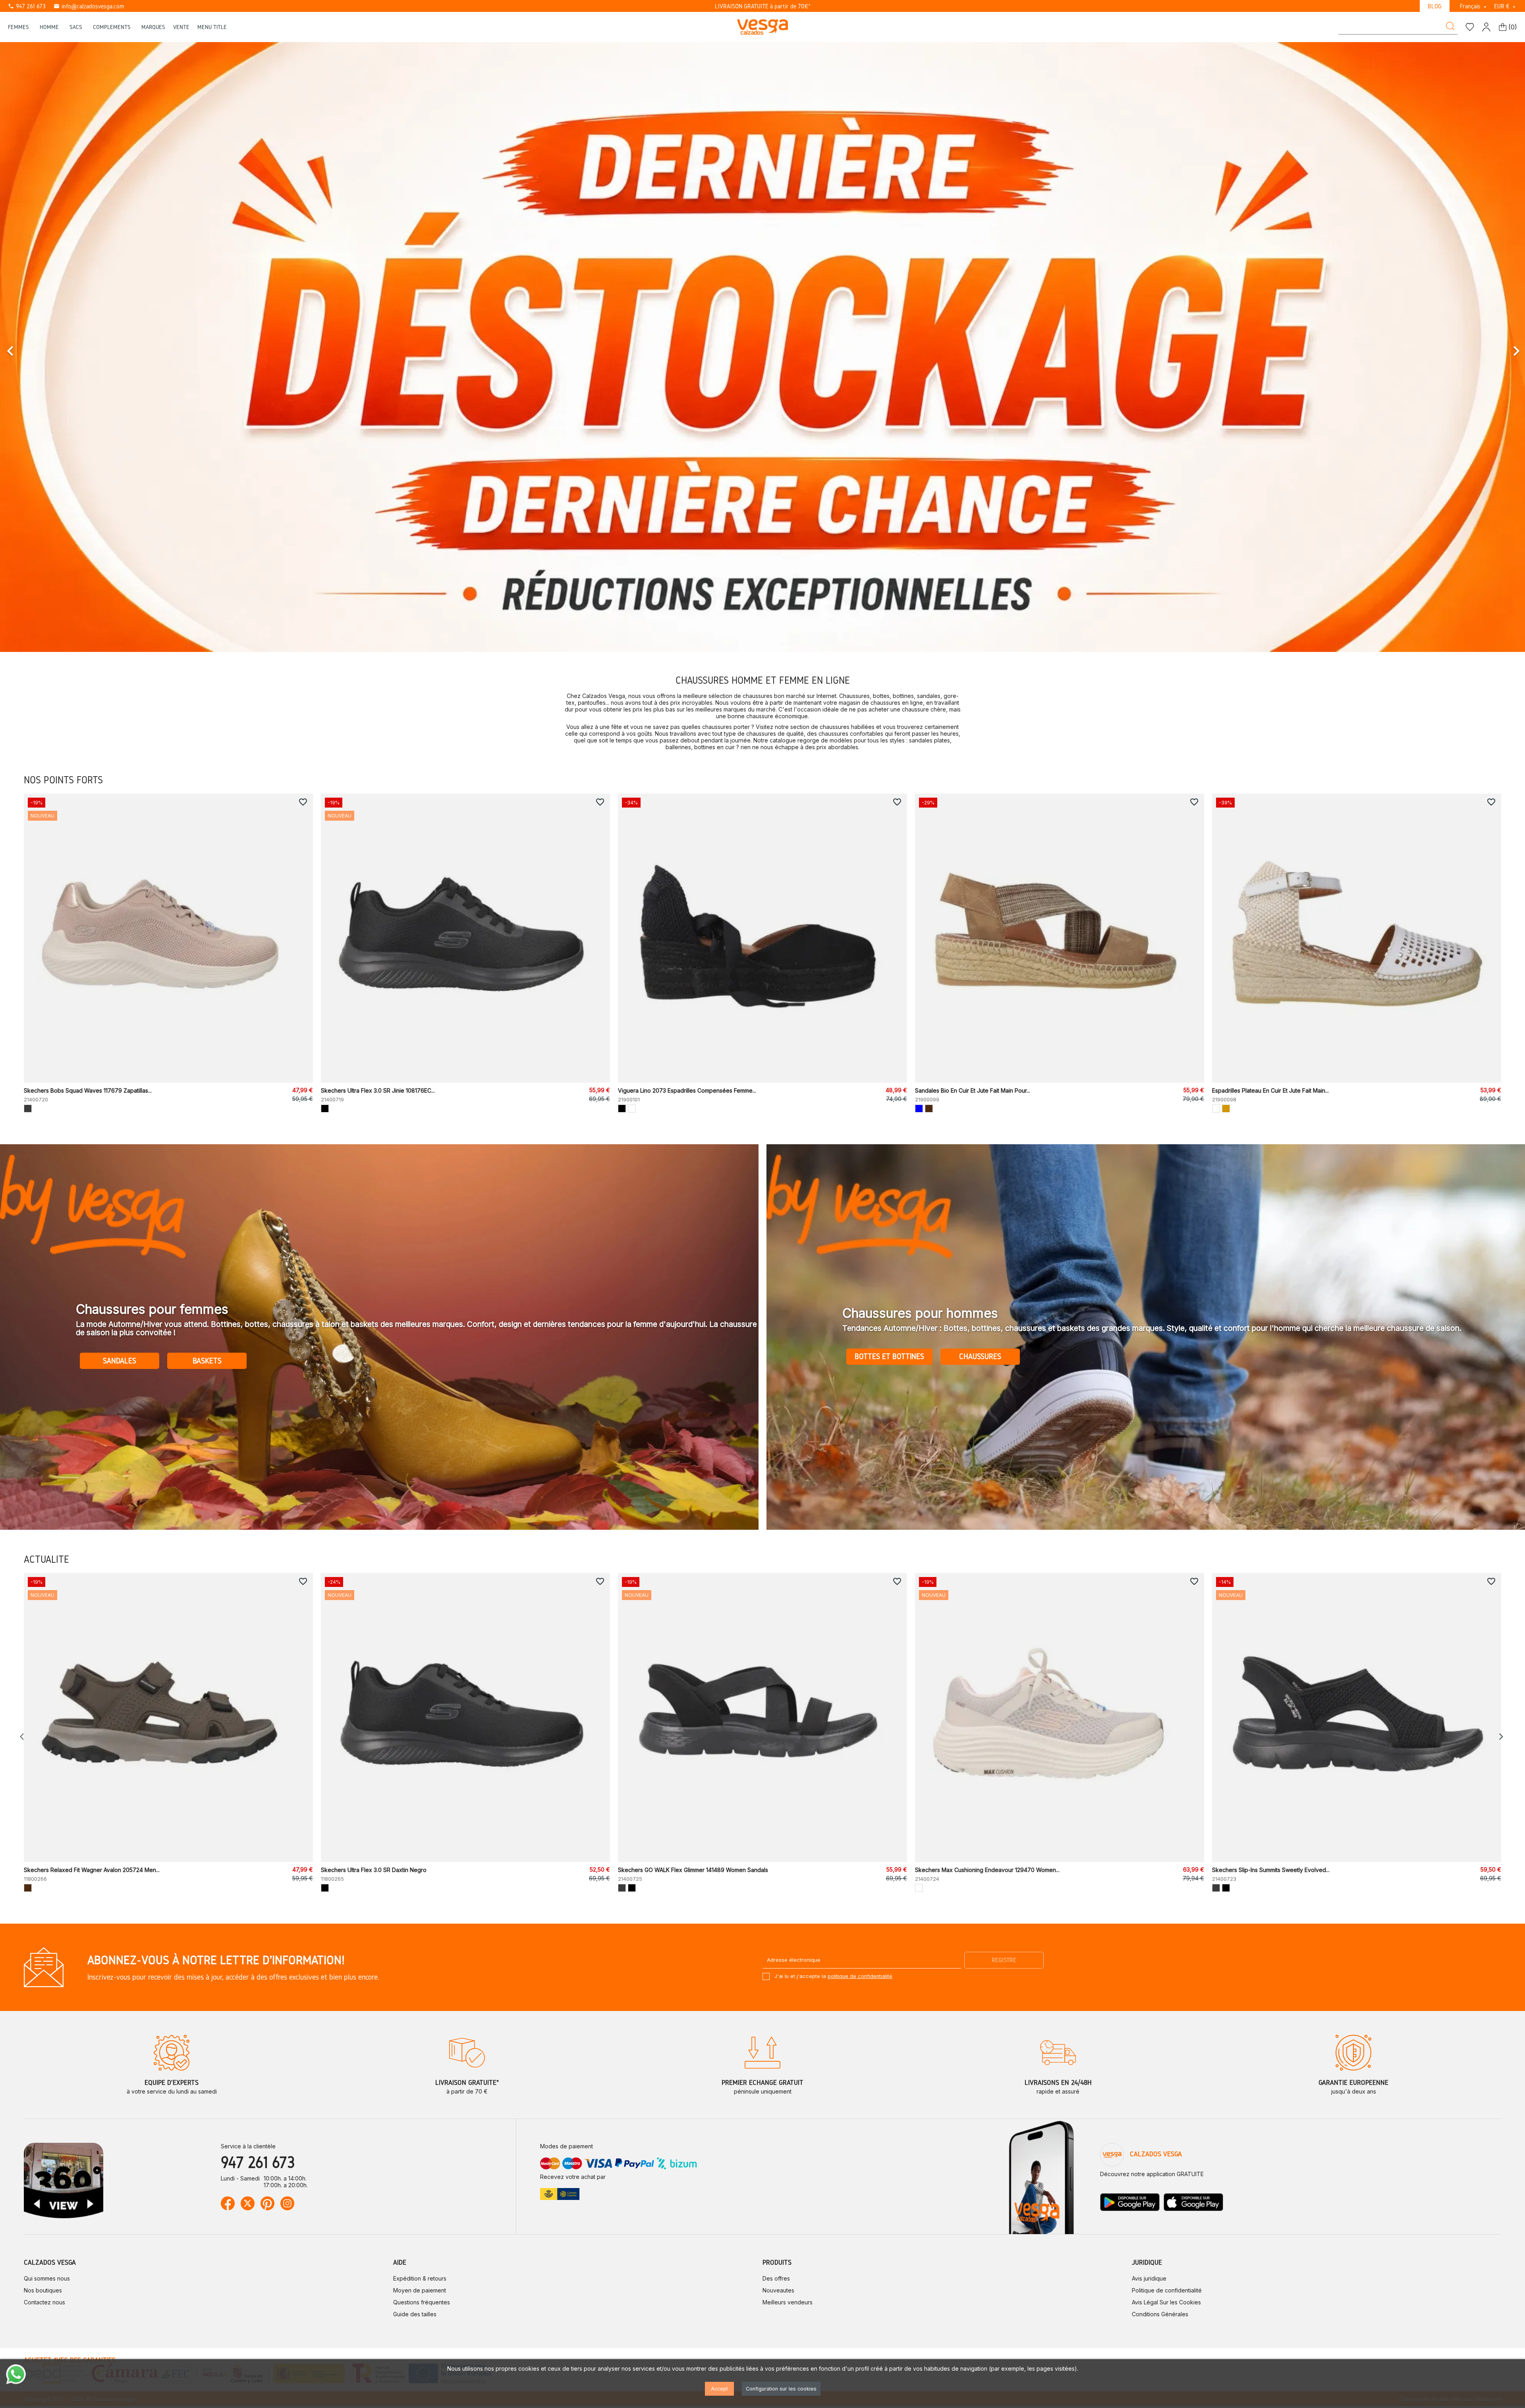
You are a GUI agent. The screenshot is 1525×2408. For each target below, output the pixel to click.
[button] (114, 347)
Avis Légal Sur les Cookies (1166, 2302)
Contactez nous (44, 2302)
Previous (24, 1737)
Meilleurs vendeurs (788, 2302)
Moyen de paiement (420, 2290)
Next (1501, 1737)
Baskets (207, 1361)
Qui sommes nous (47, 2278)
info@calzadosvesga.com (89, 6)
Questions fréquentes (422, 2302)
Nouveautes (778, 2290)
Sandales (120, 1361)
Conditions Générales (1160, 2314)
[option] (762, 347)
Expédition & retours (420, 2278)
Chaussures (980, 1356)
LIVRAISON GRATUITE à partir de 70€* (763, 6)
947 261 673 (27, 6)
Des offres (776, 2278)
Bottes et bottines (889, 1356)
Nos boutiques (43, 2290)
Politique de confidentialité (1167, 2290)
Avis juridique (1149, 2278)
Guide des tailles (415, 2314)
